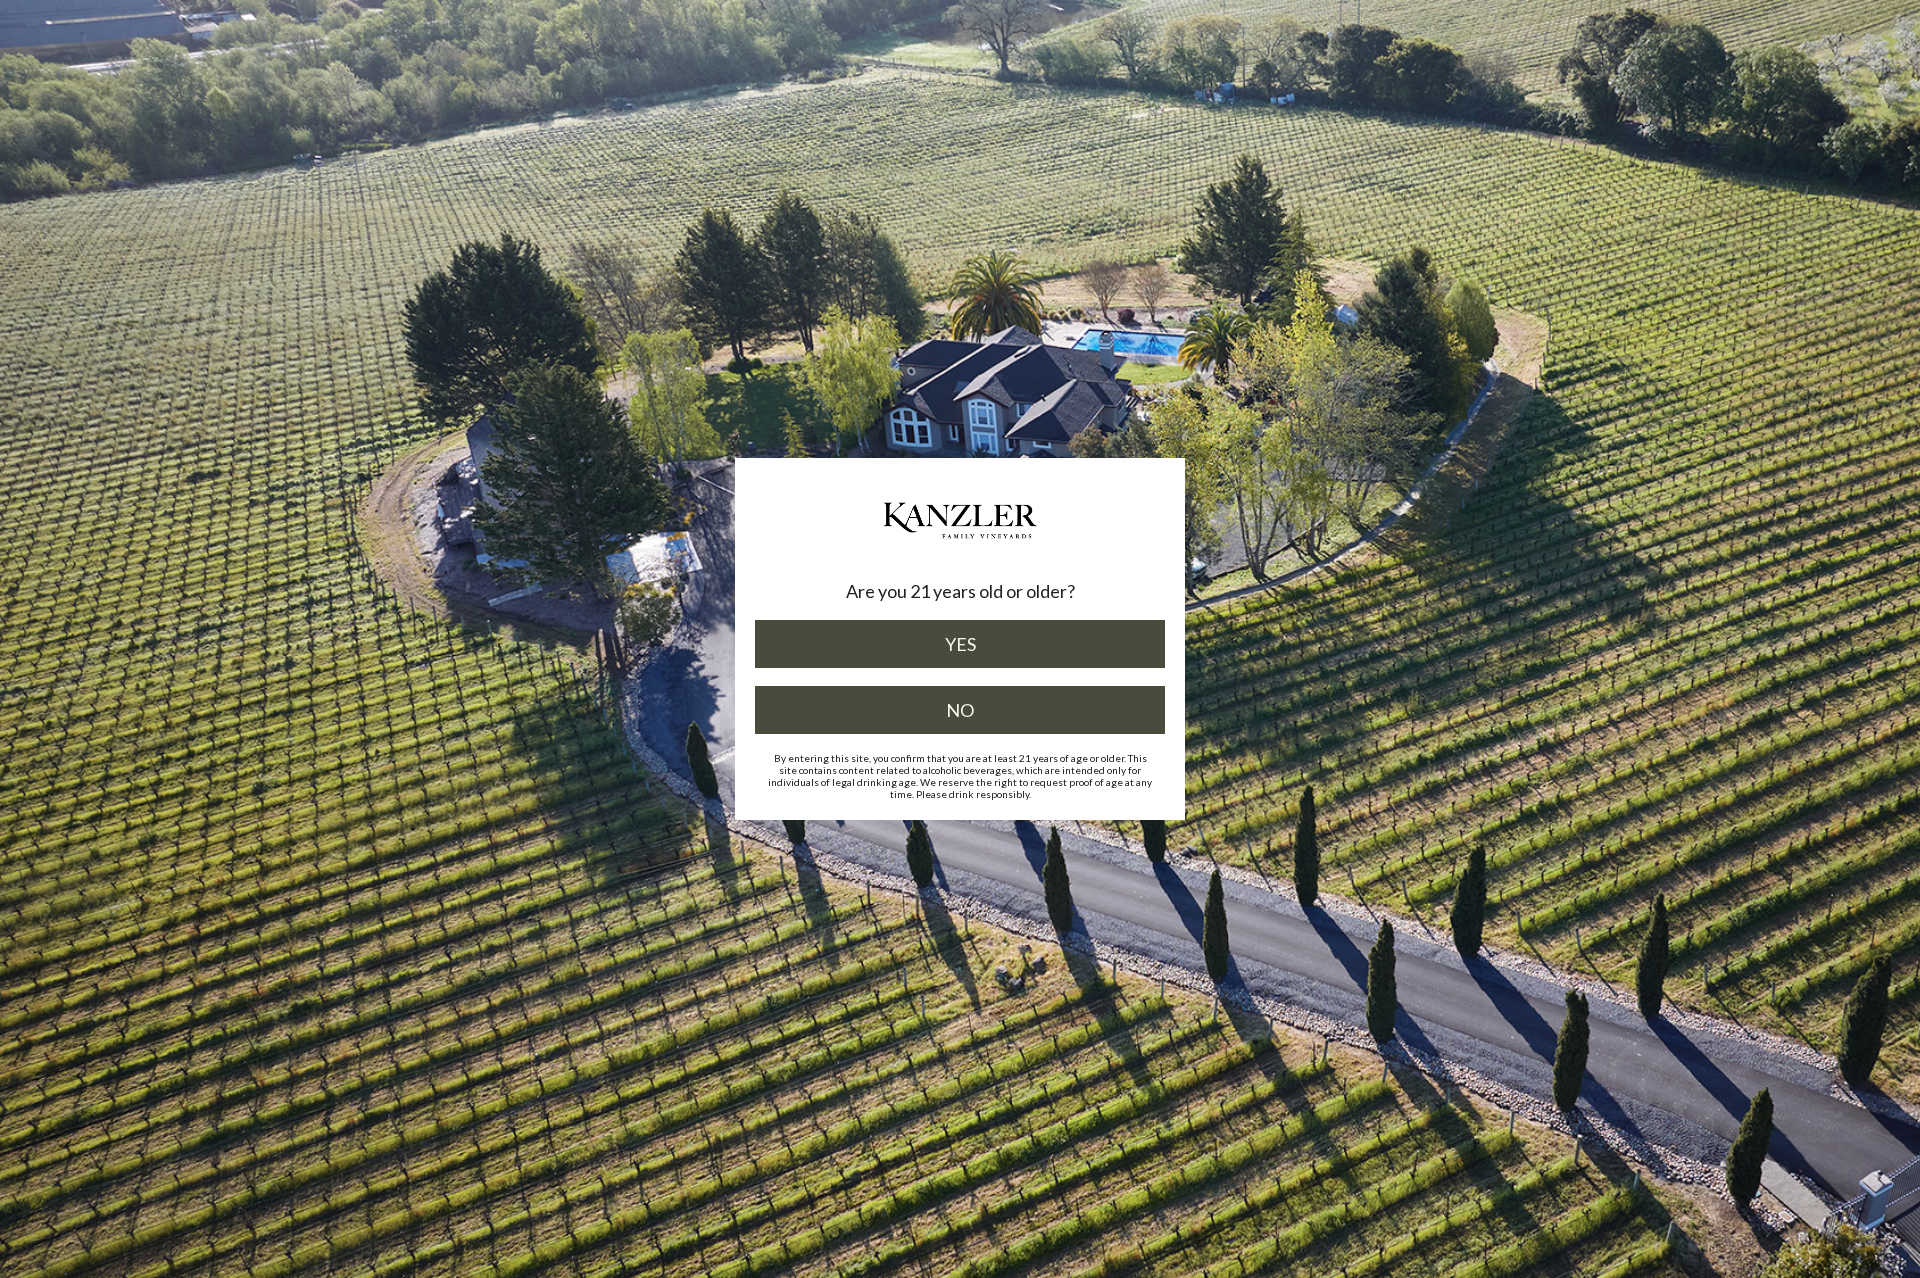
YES (960, 644)
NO (960, 710)
